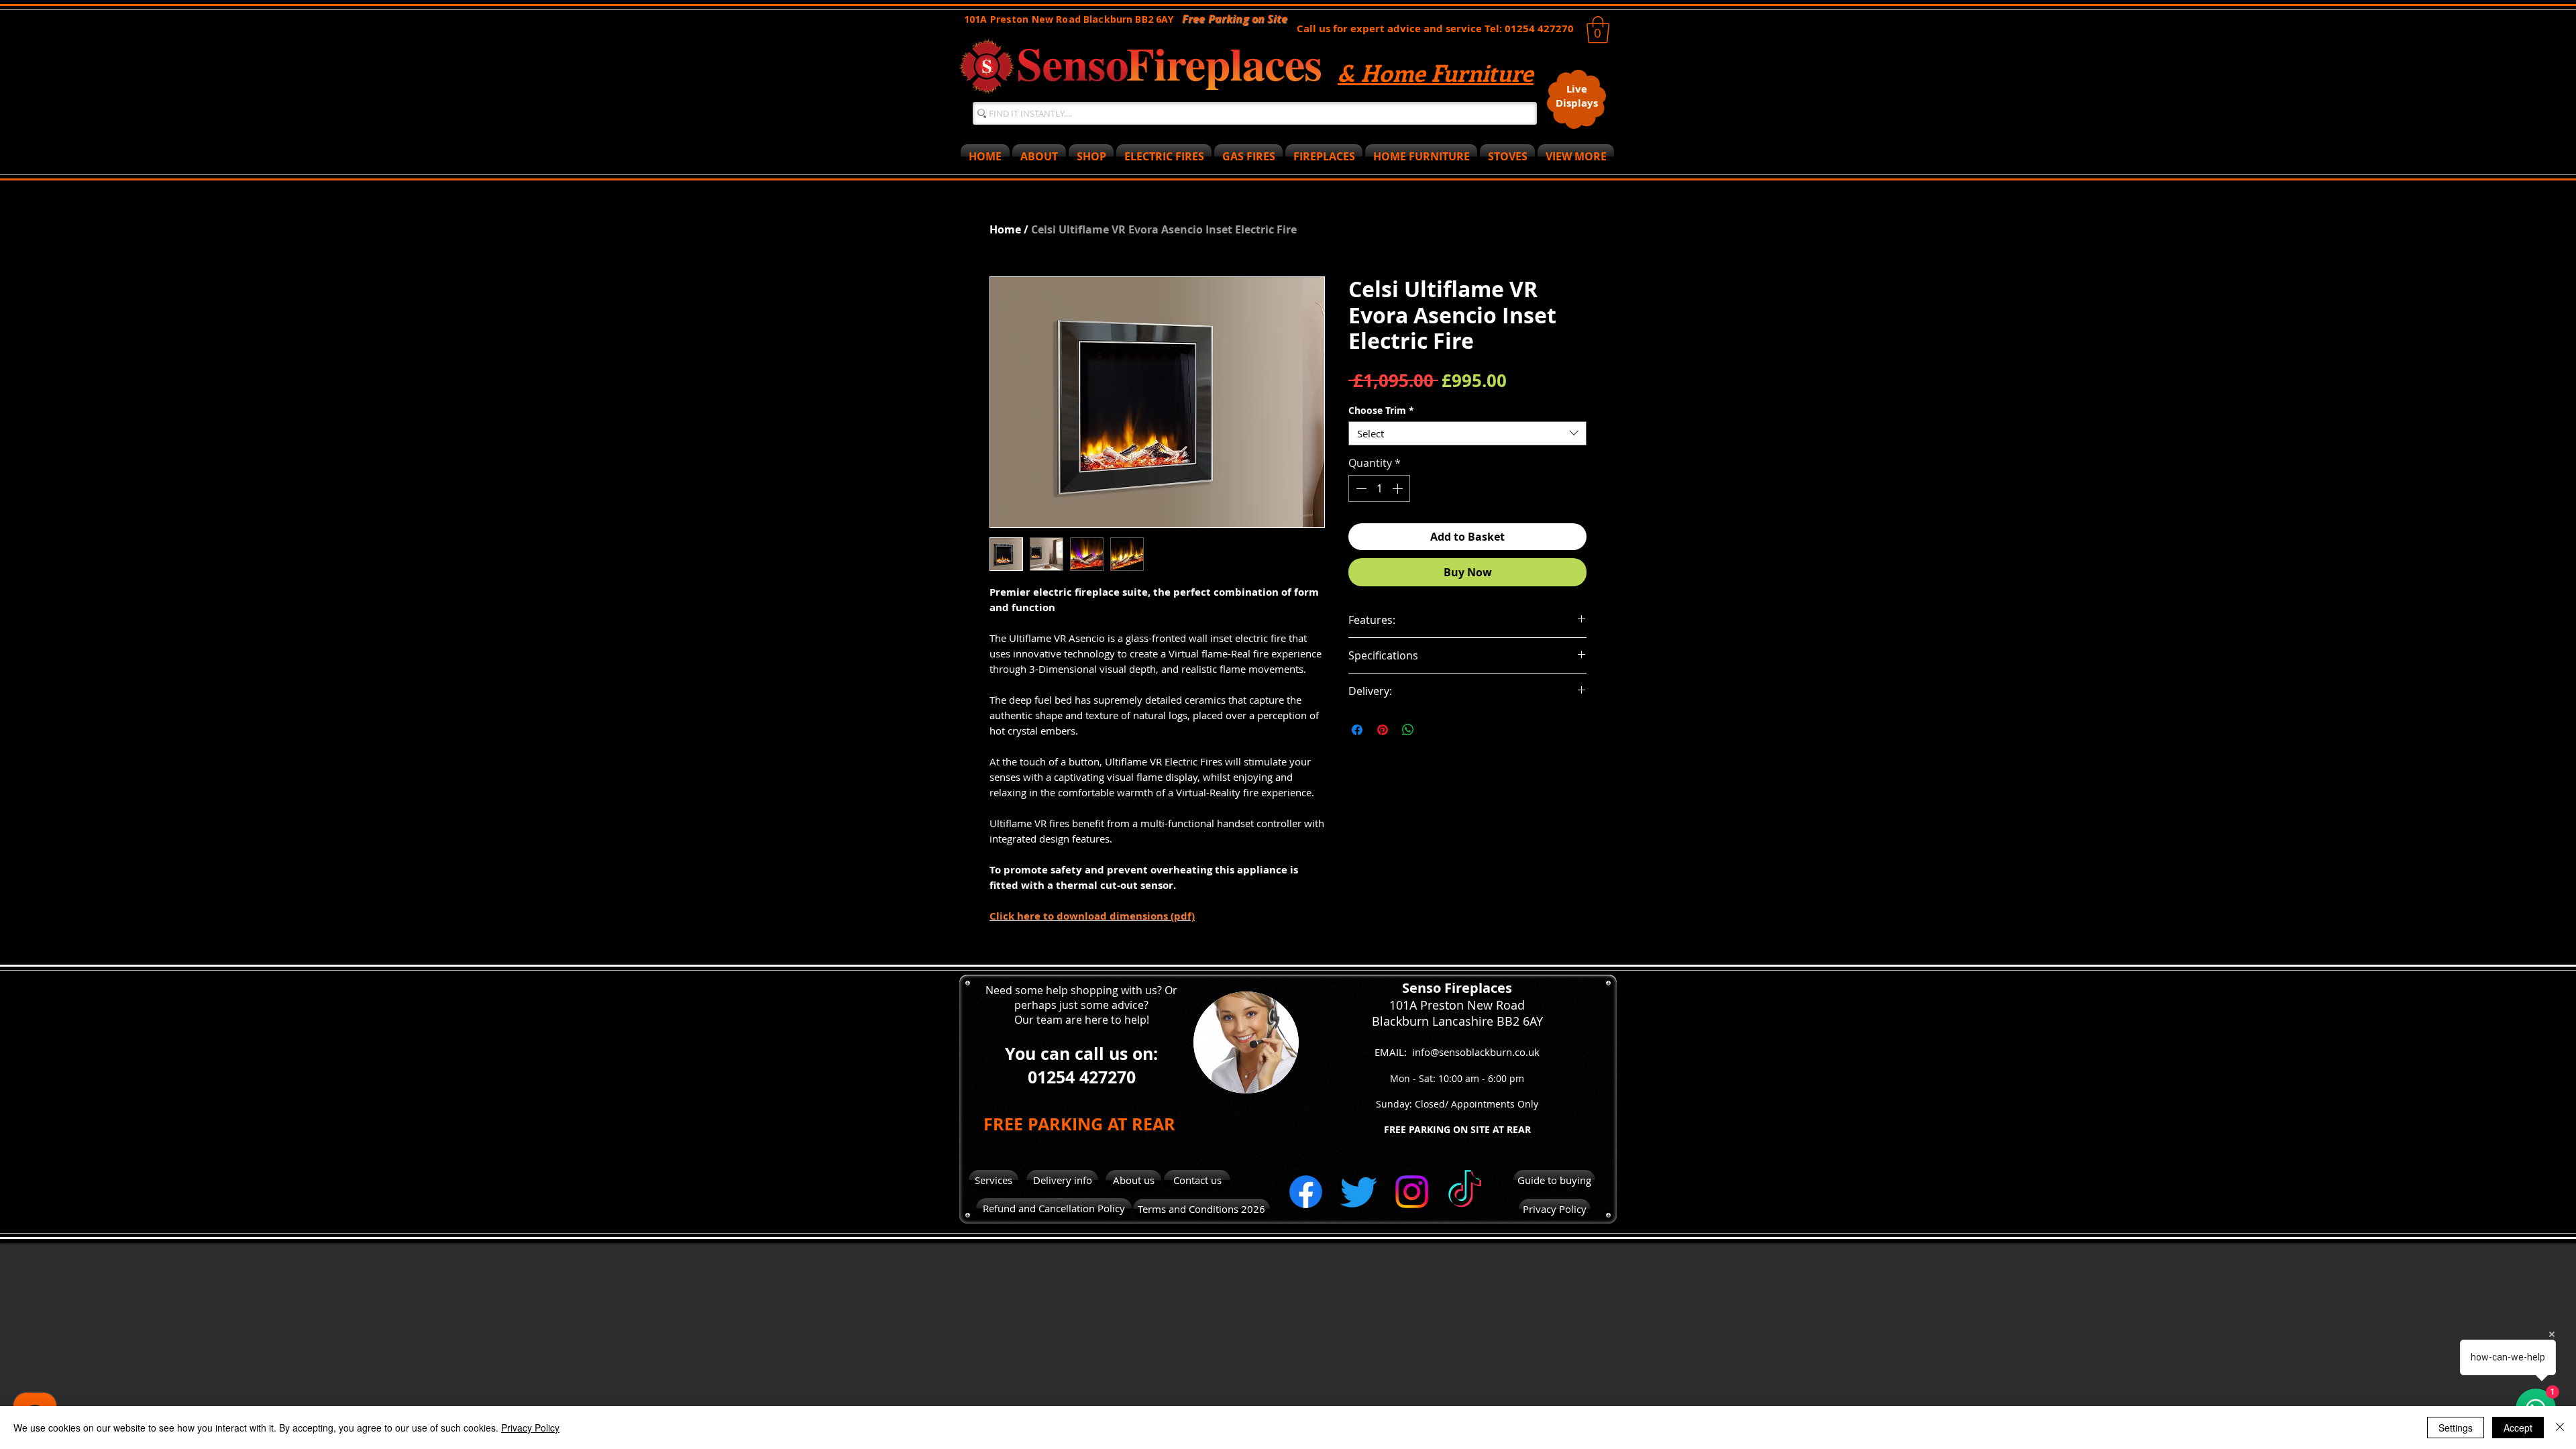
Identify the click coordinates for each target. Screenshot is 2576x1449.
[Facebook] (1306, 1192)
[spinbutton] (1379, 488)
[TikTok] (1465, 1192)
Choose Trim (1381, 410)
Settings (2456, 1428)
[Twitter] (1359, 1192)
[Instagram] (1412, 1192)
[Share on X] (1434, 730)
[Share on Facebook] (1357, 730)
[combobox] (1467, 433)
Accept (2518, 1428)
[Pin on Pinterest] (1383, 730)
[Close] (2560, 1428)
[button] (1598, 30)
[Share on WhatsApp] (1408, 730)
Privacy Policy (530, 1428)
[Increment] (1399, 488)
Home (1005, 229)
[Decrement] (1360, 488)
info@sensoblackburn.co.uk (1476, 1052)
